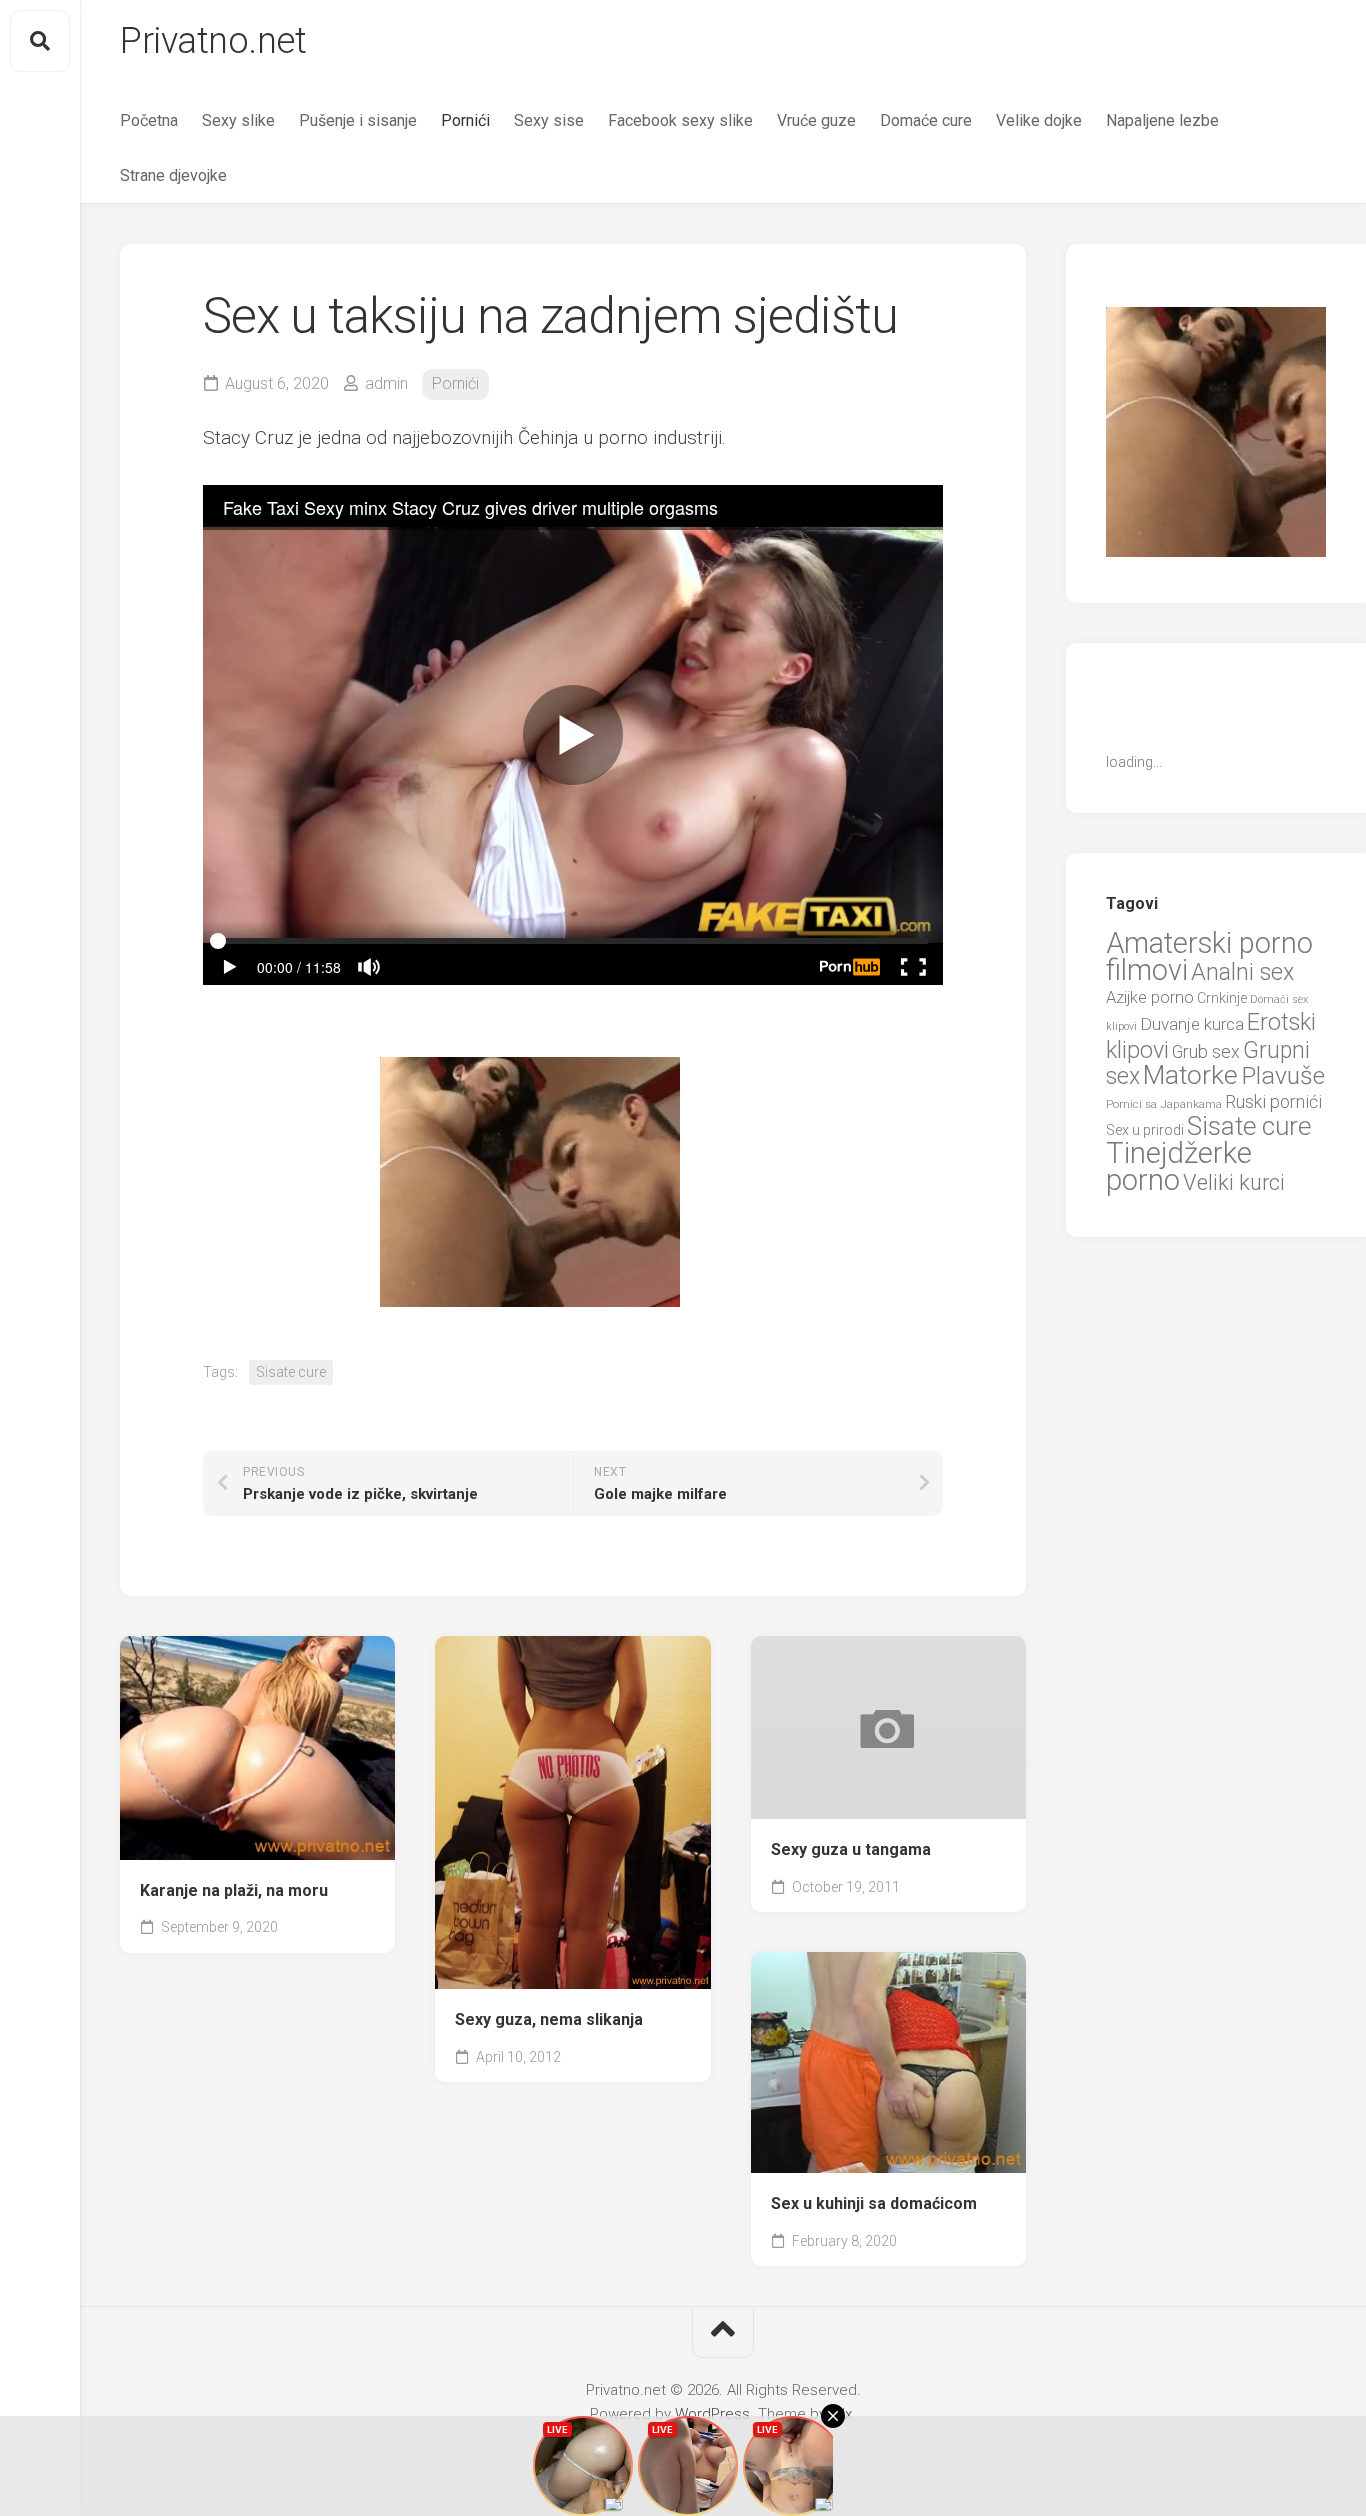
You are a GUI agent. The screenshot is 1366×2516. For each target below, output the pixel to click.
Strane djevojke (173, 175)
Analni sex (1242, 972)
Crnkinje (1222, 998)
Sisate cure (291, 1372)
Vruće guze (816, 120)
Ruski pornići (1273, 1101)
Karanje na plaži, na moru (234, 1890)
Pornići (465, 120)
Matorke (1190, 1074)
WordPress (712, 2414)
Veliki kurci (1234, 1182)
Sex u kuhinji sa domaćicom (874, 2203)
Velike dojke (1039, 120)
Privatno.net (213, 41)
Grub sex (1206, 1051)
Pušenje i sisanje (358, 120)
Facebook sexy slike (680, 120)
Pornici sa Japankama (1164, 1104)
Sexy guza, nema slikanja (549, 2019)
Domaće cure (926, 120)
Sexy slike (238, 120)
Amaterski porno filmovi (1209, 957)
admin (386, 383)
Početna (149, 120)
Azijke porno (1150, 997)
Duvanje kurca (1192, 1024)
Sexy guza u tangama (851, 1849)
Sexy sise (549, 120)
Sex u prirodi (1145, 1130)
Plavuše (1283, 1075)
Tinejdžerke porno (1179, 1167)
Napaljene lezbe (1162, 120)
